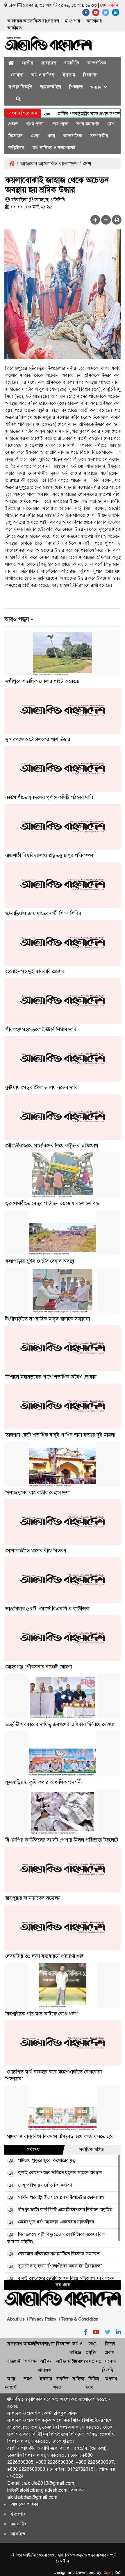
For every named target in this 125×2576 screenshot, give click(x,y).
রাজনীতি (72, 63)
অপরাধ (111, 2379)
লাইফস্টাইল (51, 87)
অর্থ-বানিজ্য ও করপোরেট (54, 148)
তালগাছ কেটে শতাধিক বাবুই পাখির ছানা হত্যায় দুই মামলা (60, 1435)
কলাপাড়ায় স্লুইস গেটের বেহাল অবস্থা (40, 1261)
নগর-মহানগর (88, 124)
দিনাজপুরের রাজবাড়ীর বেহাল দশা (37, 1493)
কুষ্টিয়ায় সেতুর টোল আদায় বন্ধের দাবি (41, 1088)
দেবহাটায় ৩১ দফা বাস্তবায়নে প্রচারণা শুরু (44, 1956)
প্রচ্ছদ (13, 124)
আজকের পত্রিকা (24, 2504)
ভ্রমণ (27, 2379)
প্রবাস (110, 2352)
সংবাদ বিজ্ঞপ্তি (20, 87)
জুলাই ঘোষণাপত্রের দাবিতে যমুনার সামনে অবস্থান (60, 2173)
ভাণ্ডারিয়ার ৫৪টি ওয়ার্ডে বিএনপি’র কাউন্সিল (47, 1609)
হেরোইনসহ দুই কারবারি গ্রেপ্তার (35, 971)
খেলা (35, 136)
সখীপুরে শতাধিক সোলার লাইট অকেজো (43, 681)
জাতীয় (27, 63)
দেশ (111, 124)
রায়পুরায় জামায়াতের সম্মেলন (33, 1898)
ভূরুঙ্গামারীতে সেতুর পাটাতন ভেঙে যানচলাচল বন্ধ (52, 1203)
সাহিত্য (78, 2379)
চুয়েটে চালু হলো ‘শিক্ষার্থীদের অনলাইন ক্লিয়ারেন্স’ (60, 2266)
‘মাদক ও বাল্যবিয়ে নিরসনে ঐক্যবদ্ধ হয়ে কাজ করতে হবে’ (60, 2137)
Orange (112, 2573)
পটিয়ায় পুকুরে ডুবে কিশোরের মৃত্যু (47, 2160)
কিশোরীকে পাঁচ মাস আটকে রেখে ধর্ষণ (41, 2014)
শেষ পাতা (60, 124)
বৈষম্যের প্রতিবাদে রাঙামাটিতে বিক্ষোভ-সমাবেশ (59, 2254)
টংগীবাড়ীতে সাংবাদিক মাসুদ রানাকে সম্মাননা (48, 1319)
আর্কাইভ (14, 28)
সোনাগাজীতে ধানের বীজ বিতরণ (36, 1551)
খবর (51, 136)
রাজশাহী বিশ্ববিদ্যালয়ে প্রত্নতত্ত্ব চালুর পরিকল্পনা (50, 855)
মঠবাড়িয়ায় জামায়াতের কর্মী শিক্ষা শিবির (43, 913)
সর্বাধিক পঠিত (92, 2149)
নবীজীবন (16, 148)
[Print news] (117, 220)
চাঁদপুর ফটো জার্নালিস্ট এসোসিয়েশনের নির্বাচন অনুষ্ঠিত (65, 2210)
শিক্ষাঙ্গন (76, 87)
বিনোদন (90, 75)
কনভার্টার (94, 21)
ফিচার (110, 2344)
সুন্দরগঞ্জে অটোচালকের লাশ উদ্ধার (38, 739)
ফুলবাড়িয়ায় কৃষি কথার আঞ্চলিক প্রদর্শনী (43, 1782)
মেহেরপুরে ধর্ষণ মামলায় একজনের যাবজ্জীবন (56, 2222)
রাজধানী (14, 2361)
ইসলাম (69, 75)
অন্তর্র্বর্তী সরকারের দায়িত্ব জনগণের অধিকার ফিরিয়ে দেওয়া (60, 1724)
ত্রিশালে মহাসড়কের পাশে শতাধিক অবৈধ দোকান (51, 1377)
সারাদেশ (49, 63)
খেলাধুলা (16, 75)
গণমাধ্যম (80, 2361)
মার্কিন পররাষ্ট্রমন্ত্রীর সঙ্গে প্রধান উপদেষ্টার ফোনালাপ (61, 2197)
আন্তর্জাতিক (97, 63)
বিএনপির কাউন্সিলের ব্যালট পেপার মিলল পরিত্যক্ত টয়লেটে (62, 1840)
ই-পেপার (73, 21)
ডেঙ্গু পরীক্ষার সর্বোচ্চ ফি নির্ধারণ (45, 2185)
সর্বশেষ (33, 2149)
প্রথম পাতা (35, 124)
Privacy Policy (43, 2319)
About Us (16, 2319)
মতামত (95, 2361)
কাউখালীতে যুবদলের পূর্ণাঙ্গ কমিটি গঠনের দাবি (49, 797)
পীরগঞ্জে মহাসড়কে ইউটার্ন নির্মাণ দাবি (41, 1029)
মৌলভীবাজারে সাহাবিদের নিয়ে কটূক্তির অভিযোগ (52, 1146)
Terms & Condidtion (80, 2319)
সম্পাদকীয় (99, 136)
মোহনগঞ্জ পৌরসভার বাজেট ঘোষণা (39, 1667)
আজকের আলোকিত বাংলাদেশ (33, 21)
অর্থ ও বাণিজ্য (43, 75)
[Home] (11, 63)
